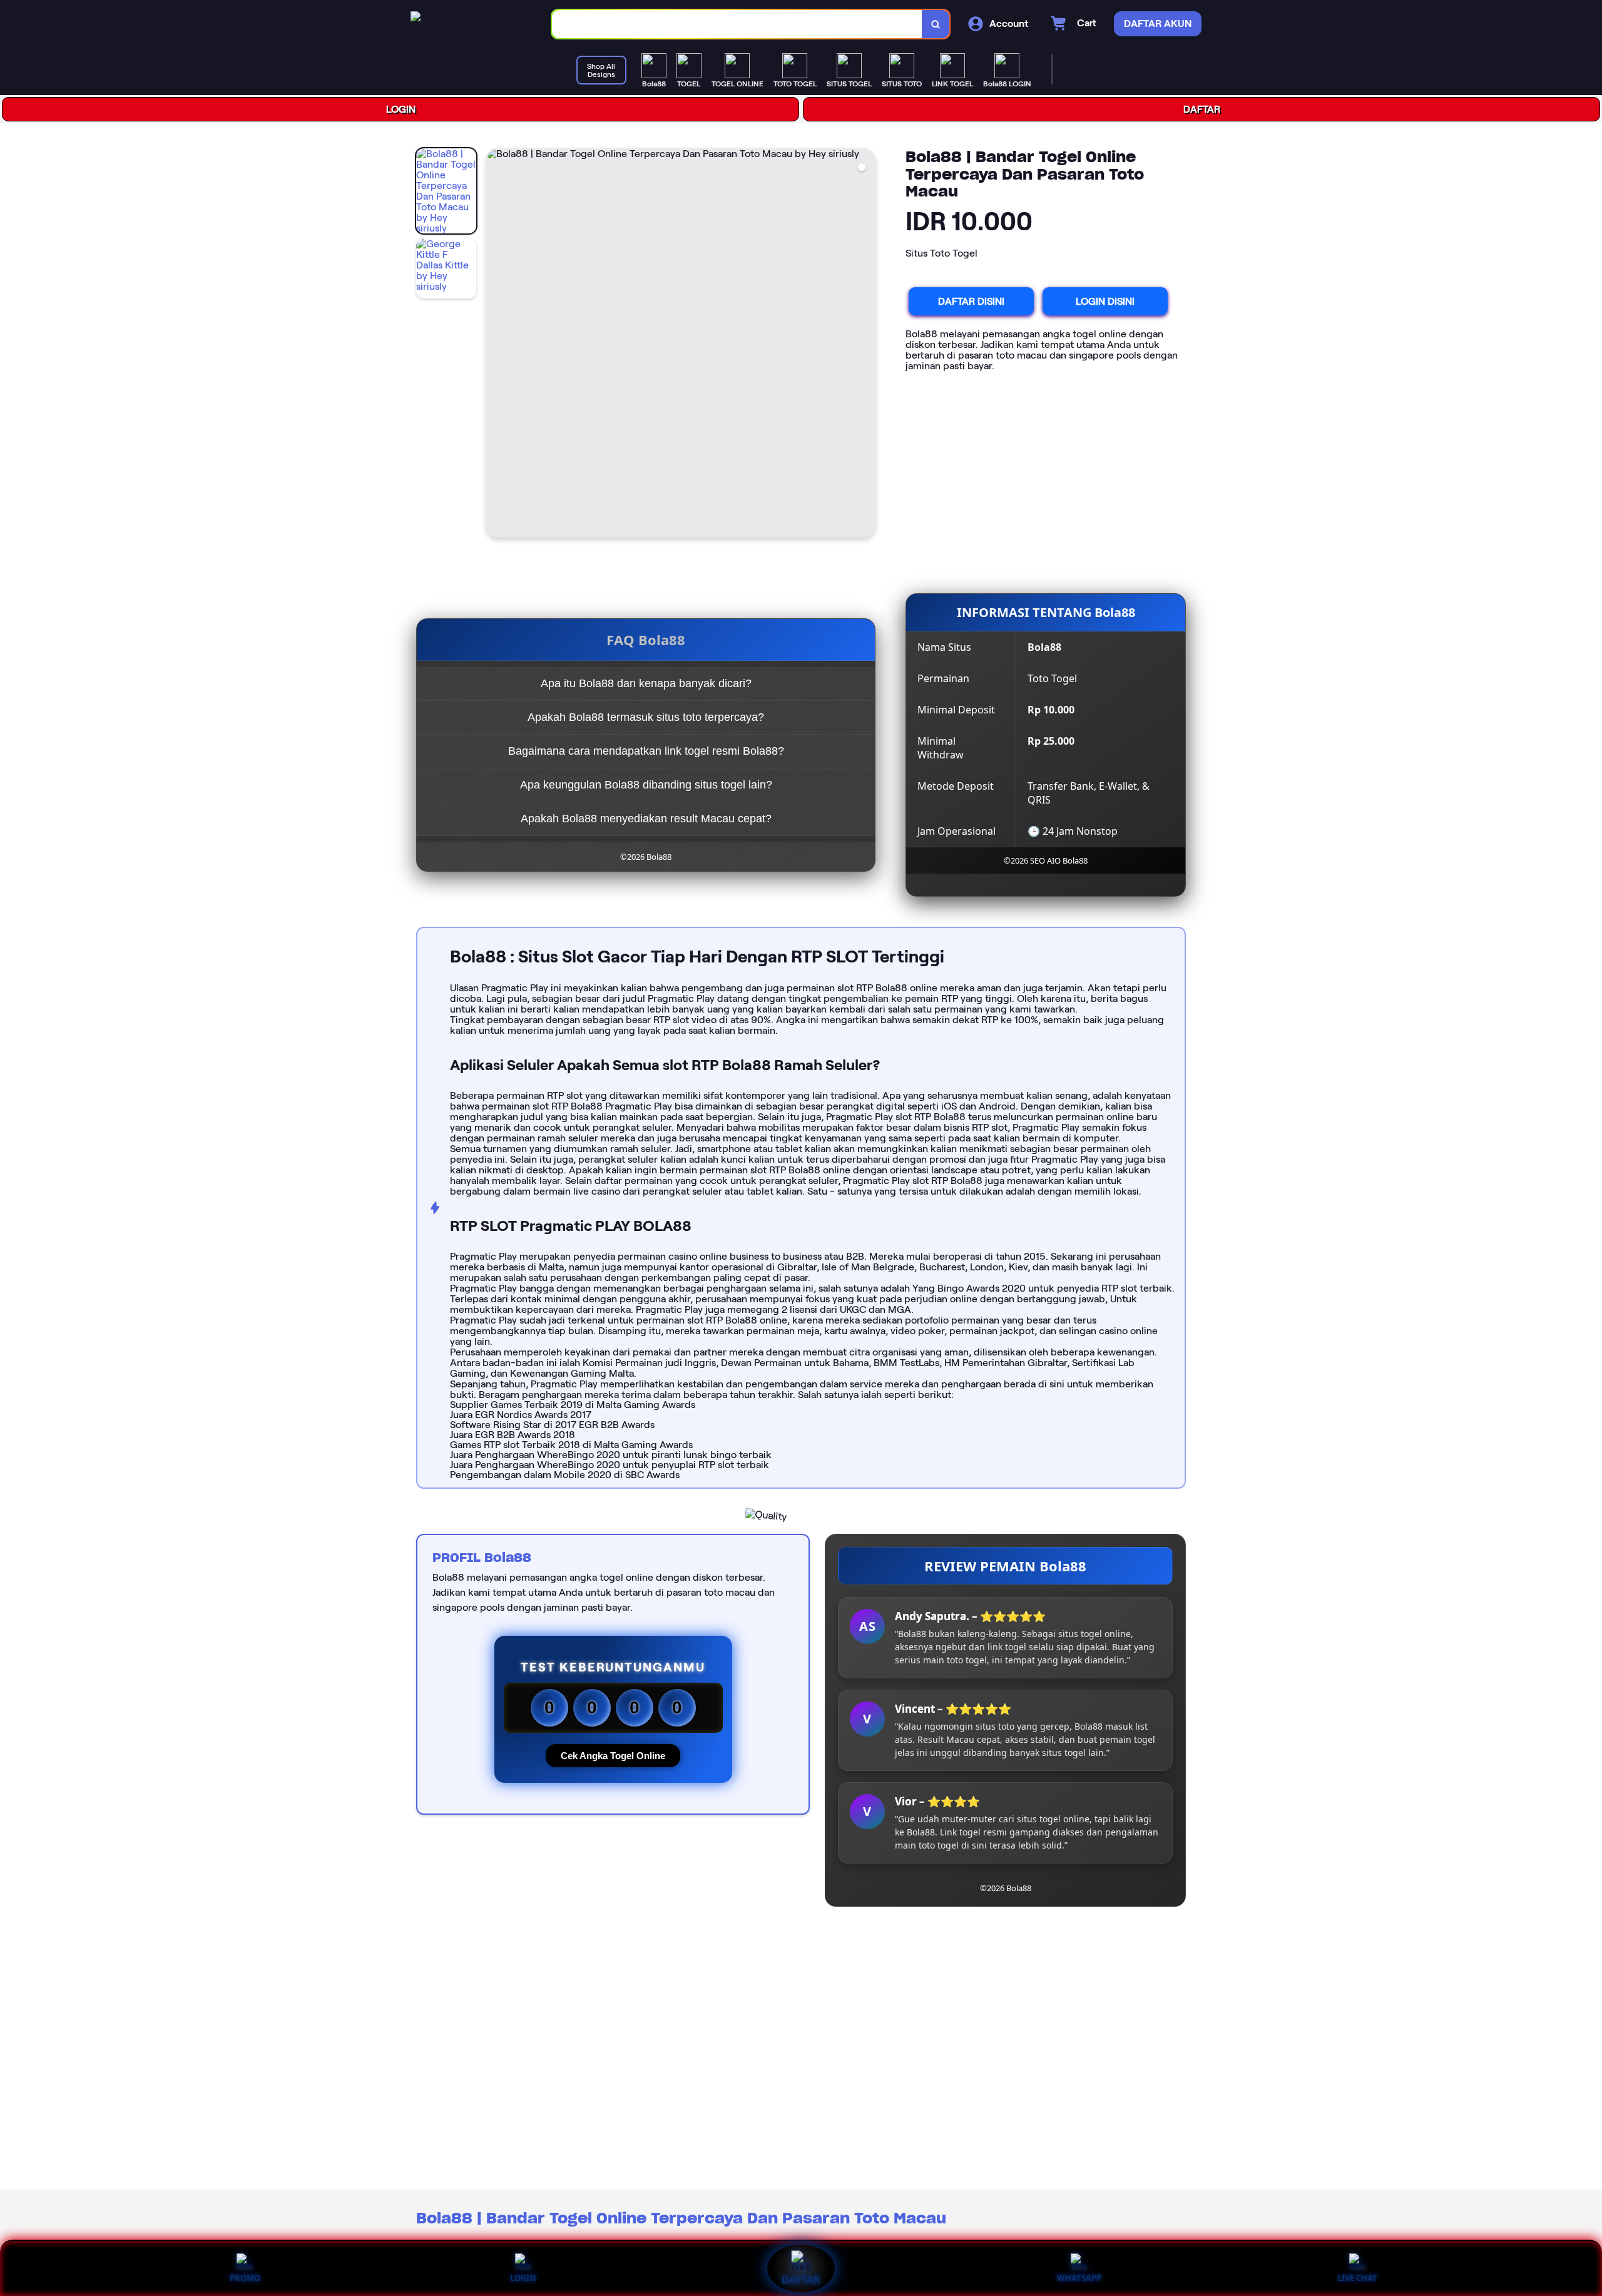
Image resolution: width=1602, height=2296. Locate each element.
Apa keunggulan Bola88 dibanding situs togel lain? (646, 785)
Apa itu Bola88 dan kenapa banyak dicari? (646, 683)
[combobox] (737, 24)
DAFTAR (1202, 109)
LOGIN (401, 109)
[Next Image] (865, 345)
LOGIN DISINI (1105, 301)
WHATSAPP (1079, 2278)
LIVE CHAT (1357, 2278)
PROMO (245, 2278)
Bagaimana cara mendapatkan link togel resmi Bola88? (646, 751)
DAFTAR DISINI (971, 301)
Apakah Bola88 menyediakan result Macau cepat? (646, 819)
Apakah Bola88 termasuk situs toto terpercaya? (646, 717)
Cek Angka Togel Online (613, 1756)
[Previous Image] (496, 345)
